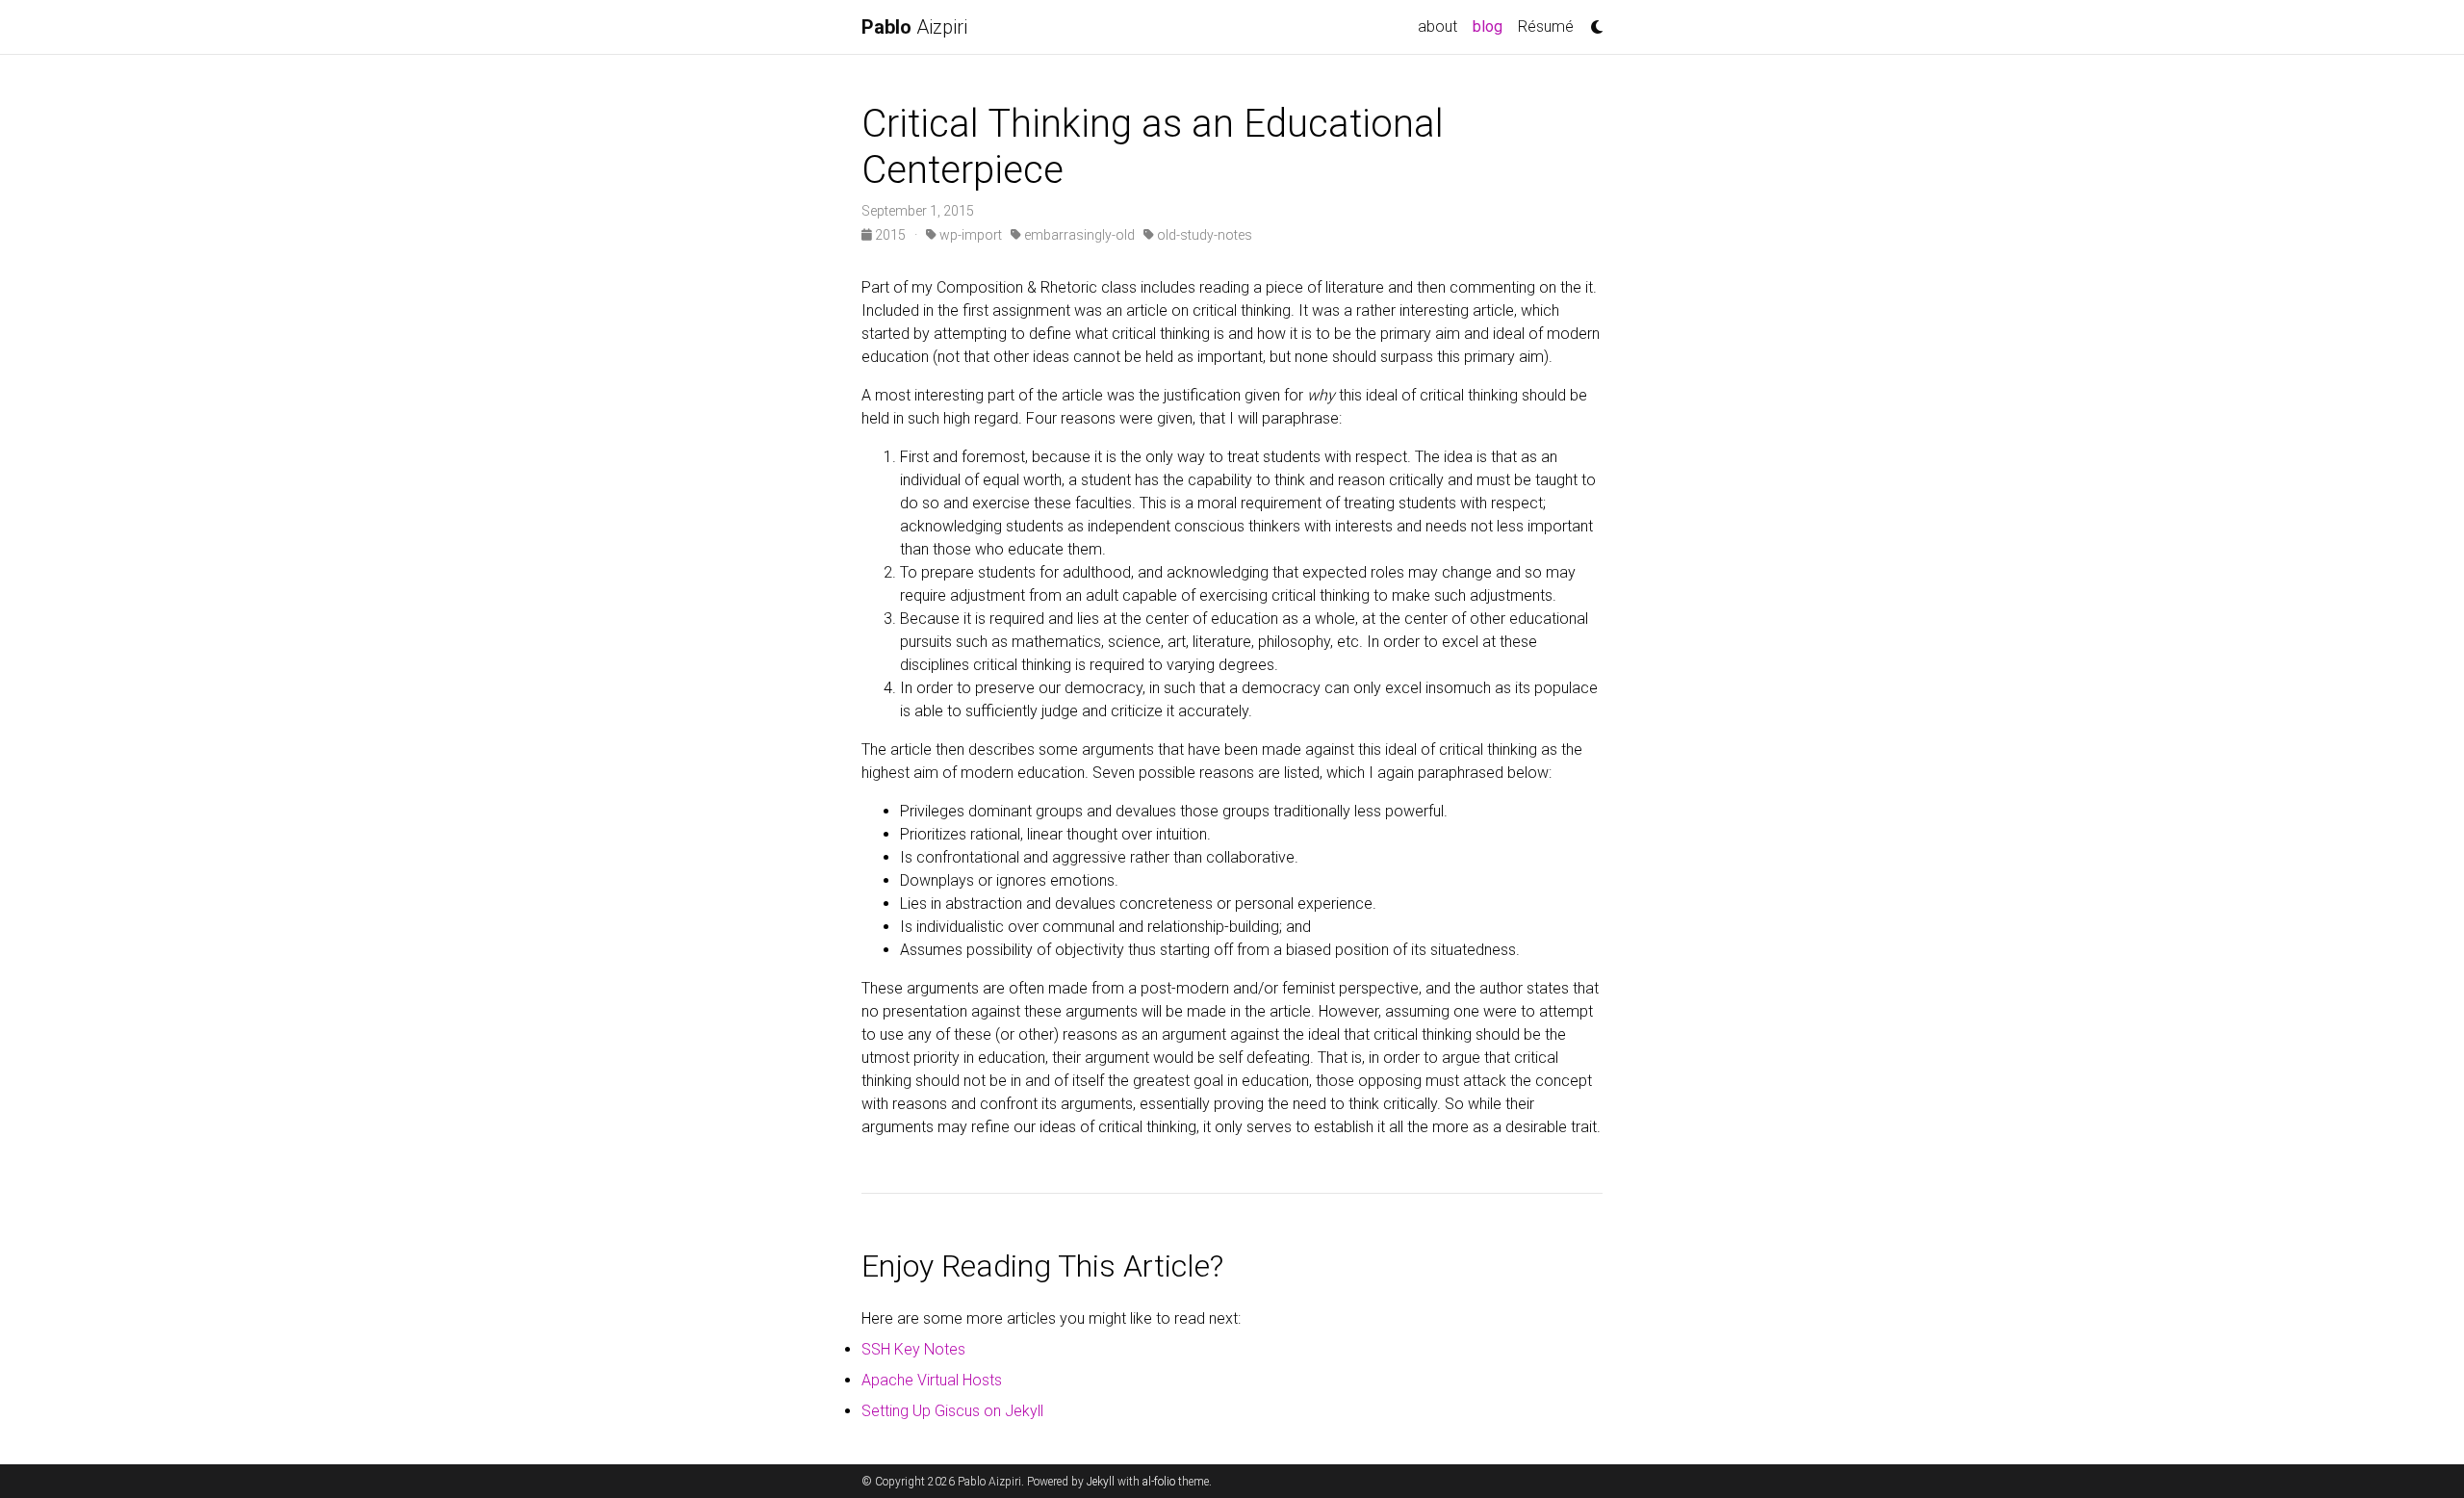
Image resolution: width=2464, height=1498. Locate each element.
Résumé (1546, 26)
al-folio (1159, 1482)
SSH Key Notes (913, 1349)
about (1437, 26)
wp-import (969, 235)
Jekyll (1101, 1482)
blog (1491, 26)
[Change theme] (1592, 21)
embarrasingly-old (1078, 235)
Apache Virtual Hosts (932, 1380)
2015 (890, 235)
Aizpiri (914, 27)
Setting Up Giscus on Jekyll (952, 1411)
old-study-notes (1203, 235)
